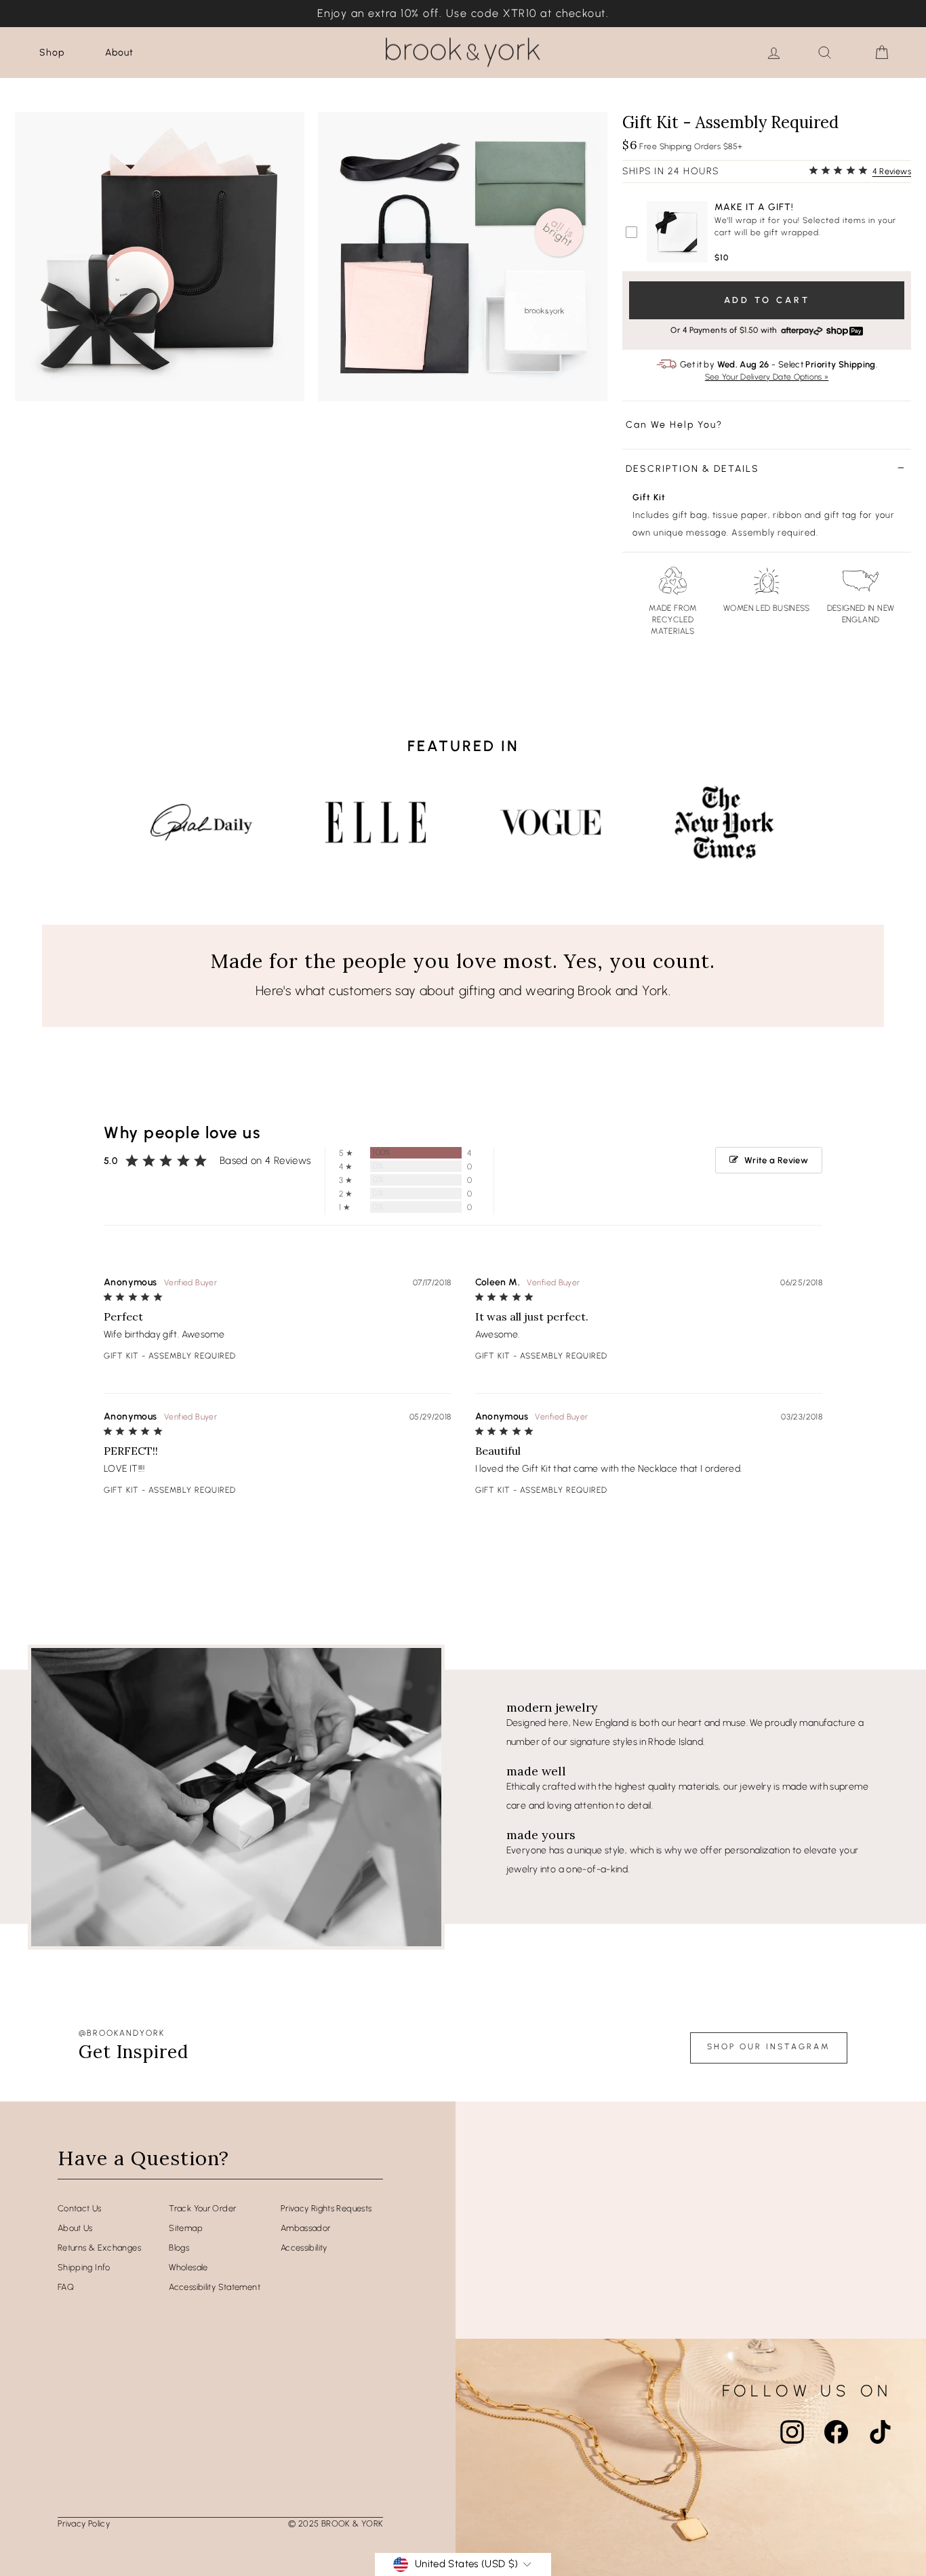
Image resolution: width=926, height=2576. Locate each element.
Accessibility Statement (215, 2287)
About (119, 53)
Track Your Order (202, 2208)
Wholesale (188, 2267)
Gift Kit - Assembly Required (170, 1356)
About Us (75, 2228)
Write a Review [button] (776, 1160)
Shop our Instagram (769, 2047)
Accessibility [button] (304, 2248)
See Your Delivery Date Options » (767, 377)
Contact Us (80, 2208)
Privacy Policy (84, 2523)
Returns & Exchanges (99, 2248)
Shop (52, 53)
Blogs (179, 2248)
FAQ (66, 2287)
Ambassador (306, 2228)
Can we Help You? (674, 425)
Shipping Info (84, 2267)
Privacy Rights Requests (326, 2208)
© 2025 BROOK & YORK (336, 2523)
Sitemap (186, 2228)
